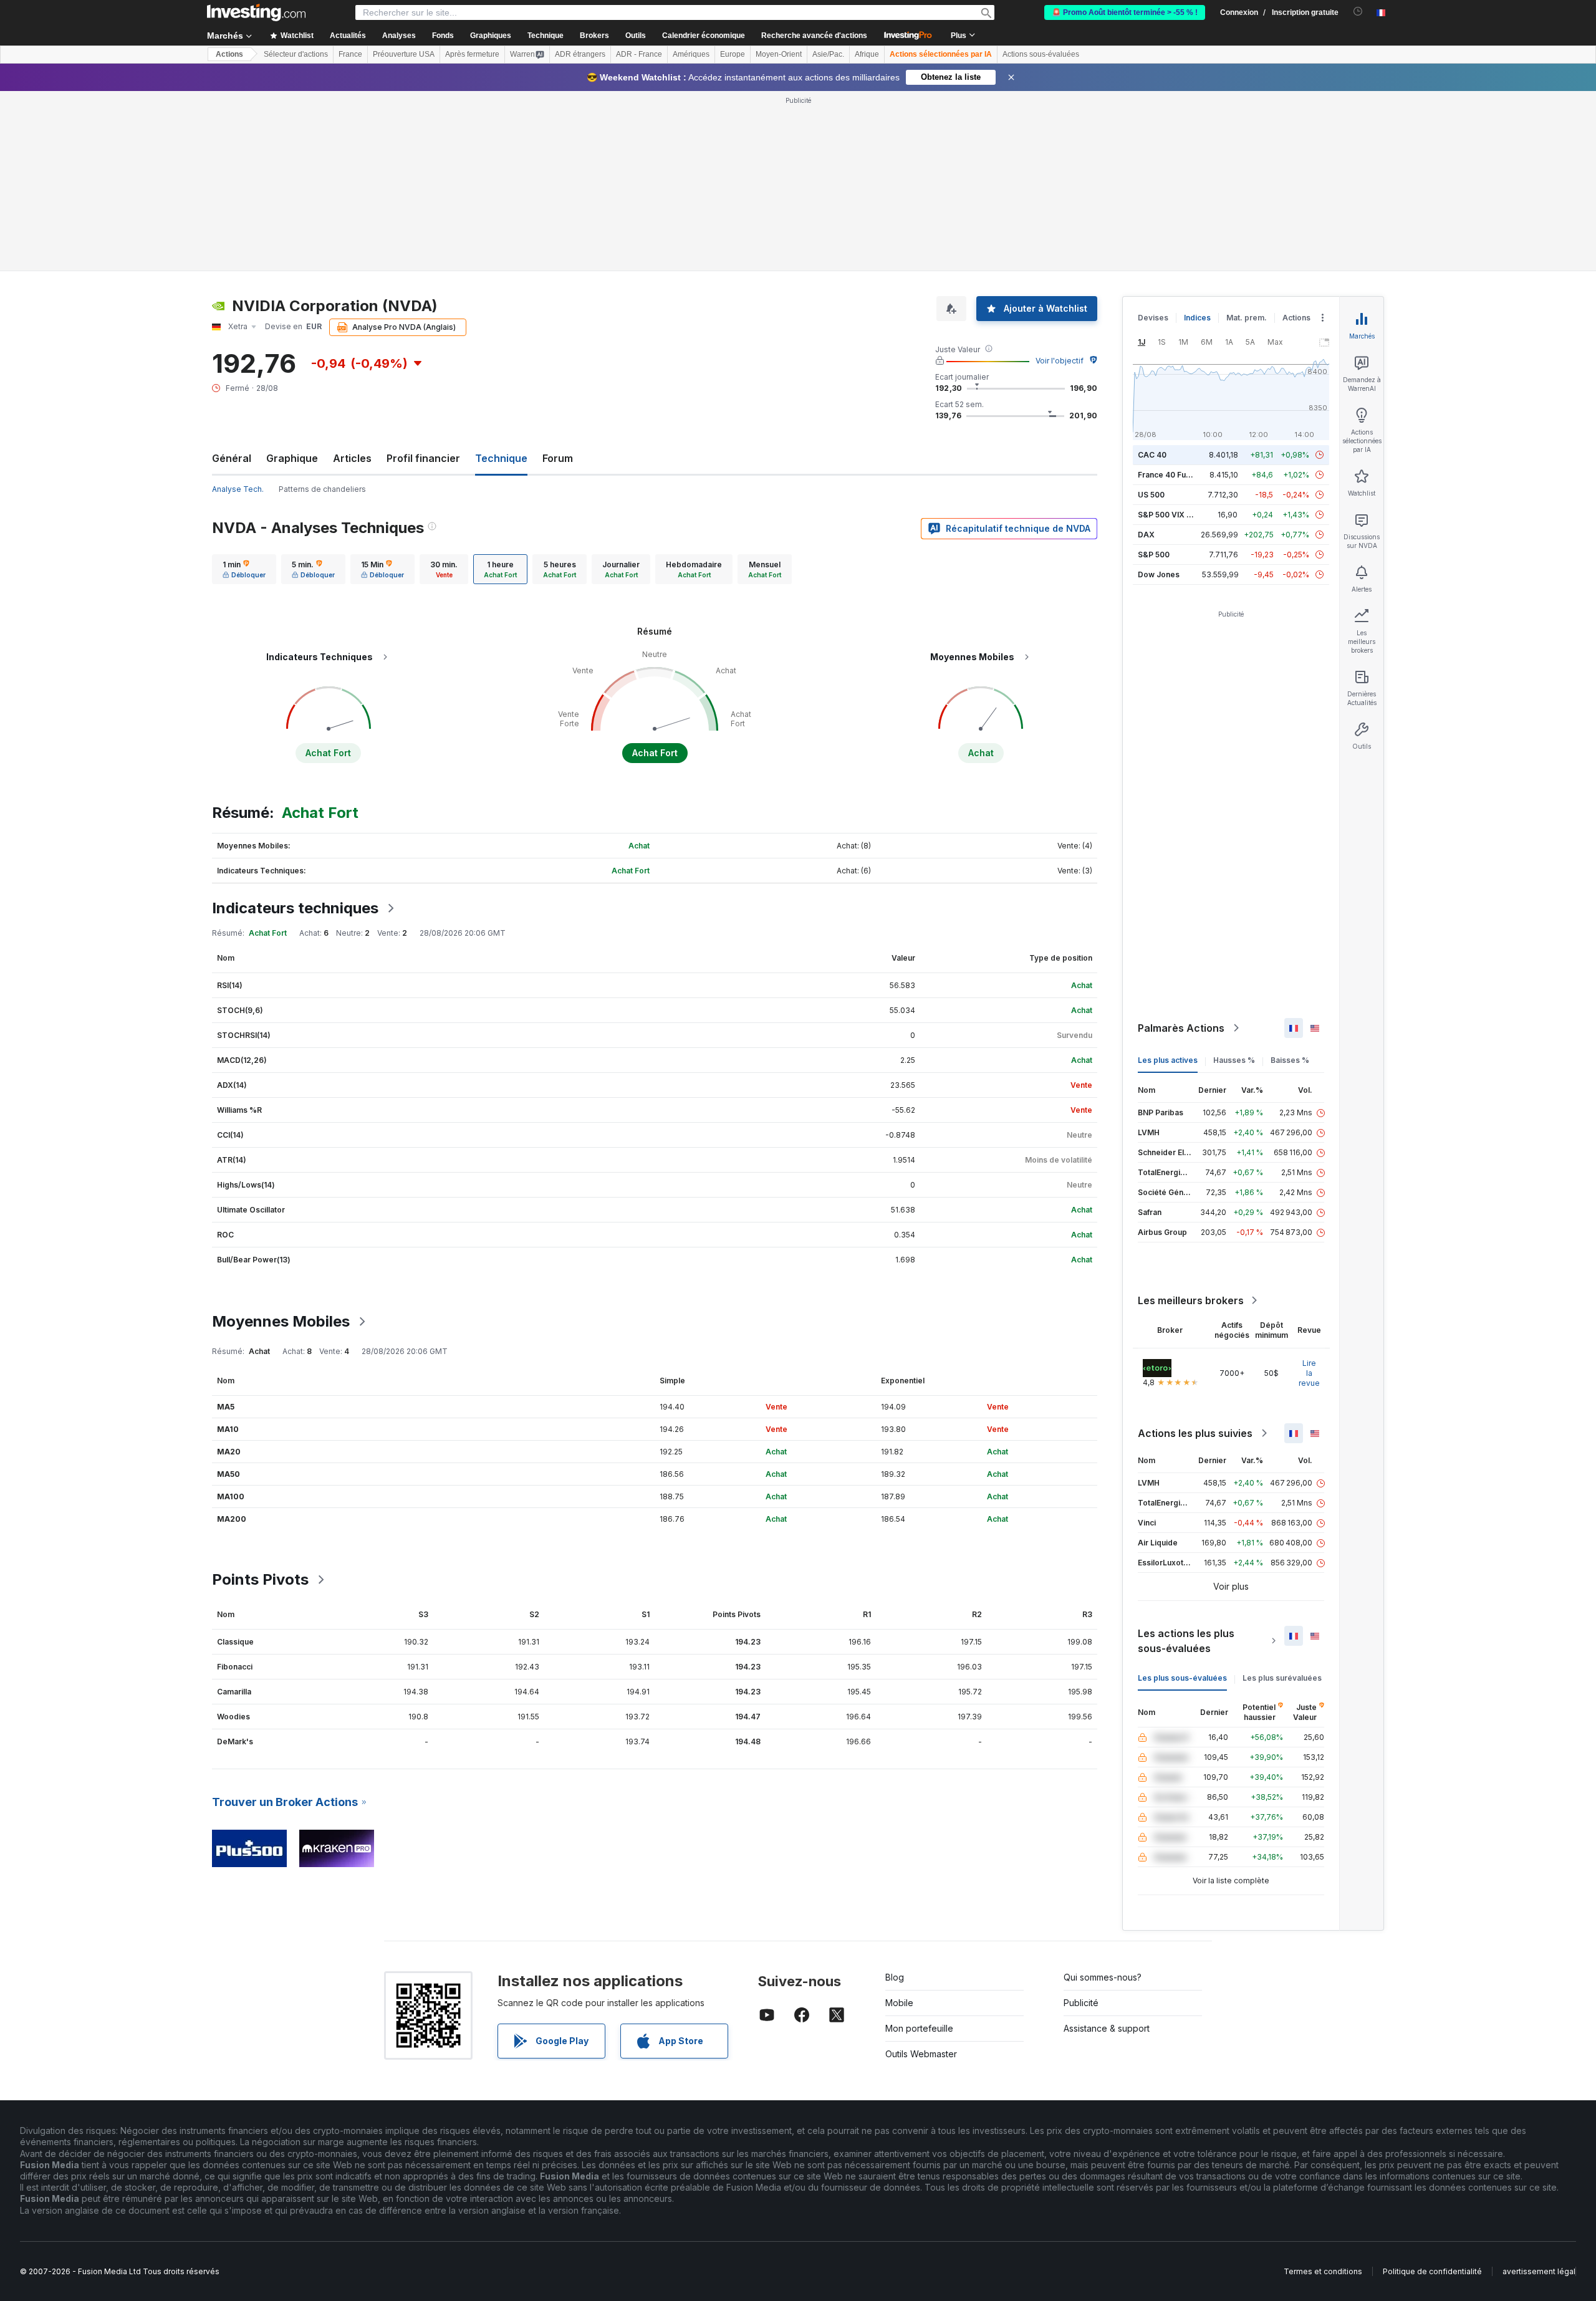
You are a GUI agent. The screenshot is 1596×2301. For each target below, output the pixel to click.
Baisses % (1290, 1060)
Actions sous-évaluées (1041, 54)
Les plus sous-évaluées (1182, 1678)
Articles (352, 458)
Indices (1197, 318)
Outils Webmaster (921, 2054)
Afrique (867, 54)
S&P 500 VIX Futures (1176, 515)
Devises (1153, 318)
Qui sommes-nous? (1103, 1977)
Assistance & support (1107, 2028)
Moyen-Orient (779, 54)
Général (232, 458)
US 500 (1151, 495)
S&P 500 (1154, 555)
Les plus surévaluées (1282, 1678)
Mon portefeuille (919, 2028)
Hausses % (1234, 1060)
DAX (1146, 535)
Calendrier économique (704, 36)
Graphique (292, 458)
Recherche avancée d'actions (814, 36)
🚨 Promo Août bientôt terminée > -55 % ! (1125, 12)
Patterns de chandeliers (322, 489)
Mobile (899, 2003)
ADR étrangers (580, 54)
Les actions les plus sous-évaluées (1186, 1641)
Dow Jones (1159, 574)
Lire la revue (1309, 1373)
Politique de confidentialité (1432, 2271)
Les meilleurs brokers (1191, 1300)
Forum (558, 458)
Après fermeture (472, 54)
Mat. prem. (1247, 318)
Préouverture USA (404, 54)
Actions (229, 54)
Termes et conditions (1323, 2271)
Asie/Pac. (828, 54)
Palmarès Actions (1181, 1028)
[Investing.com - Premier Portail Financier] (256, 12)
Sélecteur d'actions (296, 54)
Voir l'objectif (1060, 361)
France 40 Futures (1171, 475)
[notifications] (1358, 12)
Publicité (1081, 2003)
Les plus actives (1168, 1060)
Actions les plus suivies (1195, 1433)
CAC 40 (1152, 455)
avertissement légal (1539, 2271)
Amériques (691, 54)
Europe (733, 54)
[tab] (244, 569)
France (350, 54)
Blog (895, 1977)
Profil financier (423, 458)
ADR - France (639, 54)
